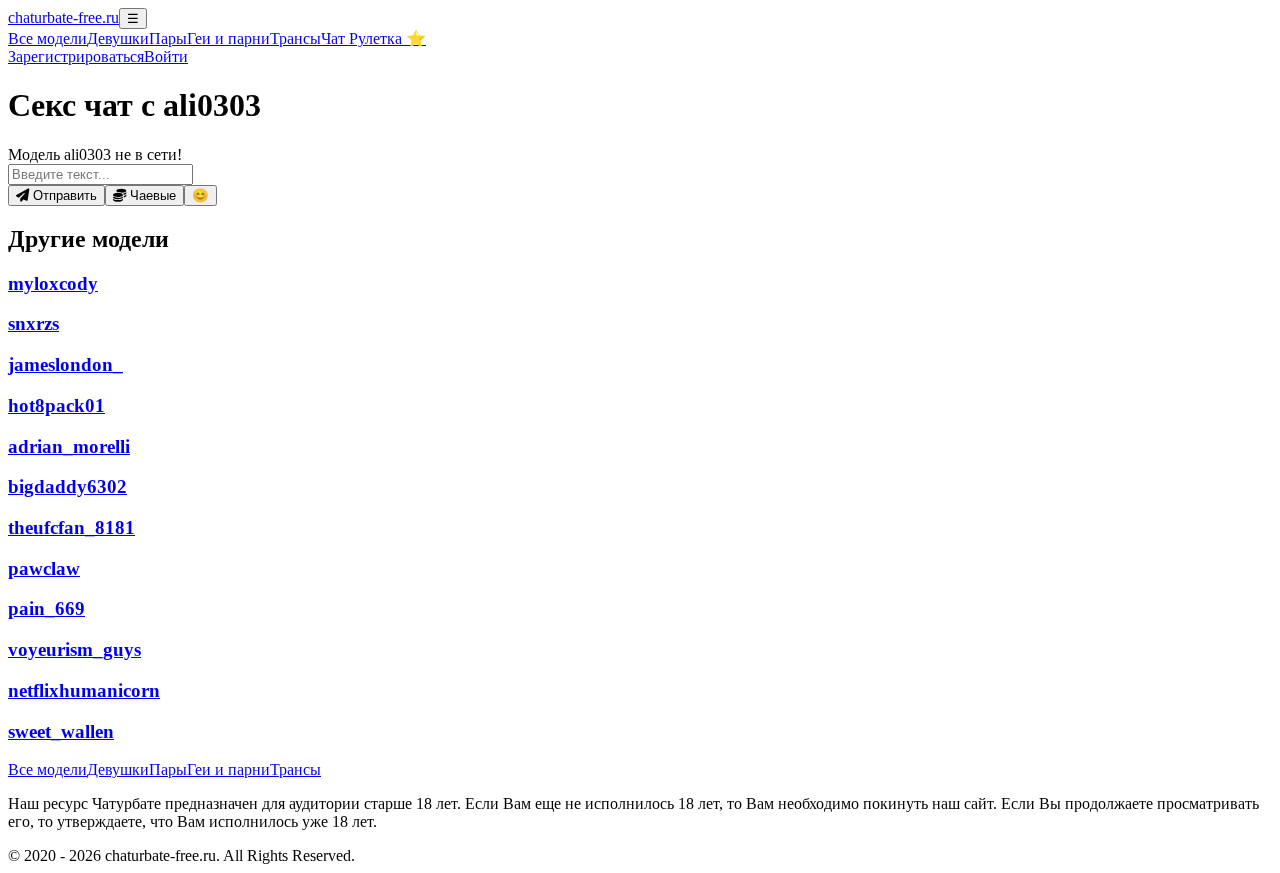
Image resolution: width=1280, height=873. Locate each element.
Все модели (47, 769)
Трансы (295, 38)
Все (47, 38)
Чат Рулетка (373, 38)
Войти (166, 56)
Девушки (118, 38)
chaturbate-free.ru (63, 17)
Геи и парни (228, 769)
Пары (168, 38)
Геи (228, 38)
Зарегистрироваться (76, 56)
